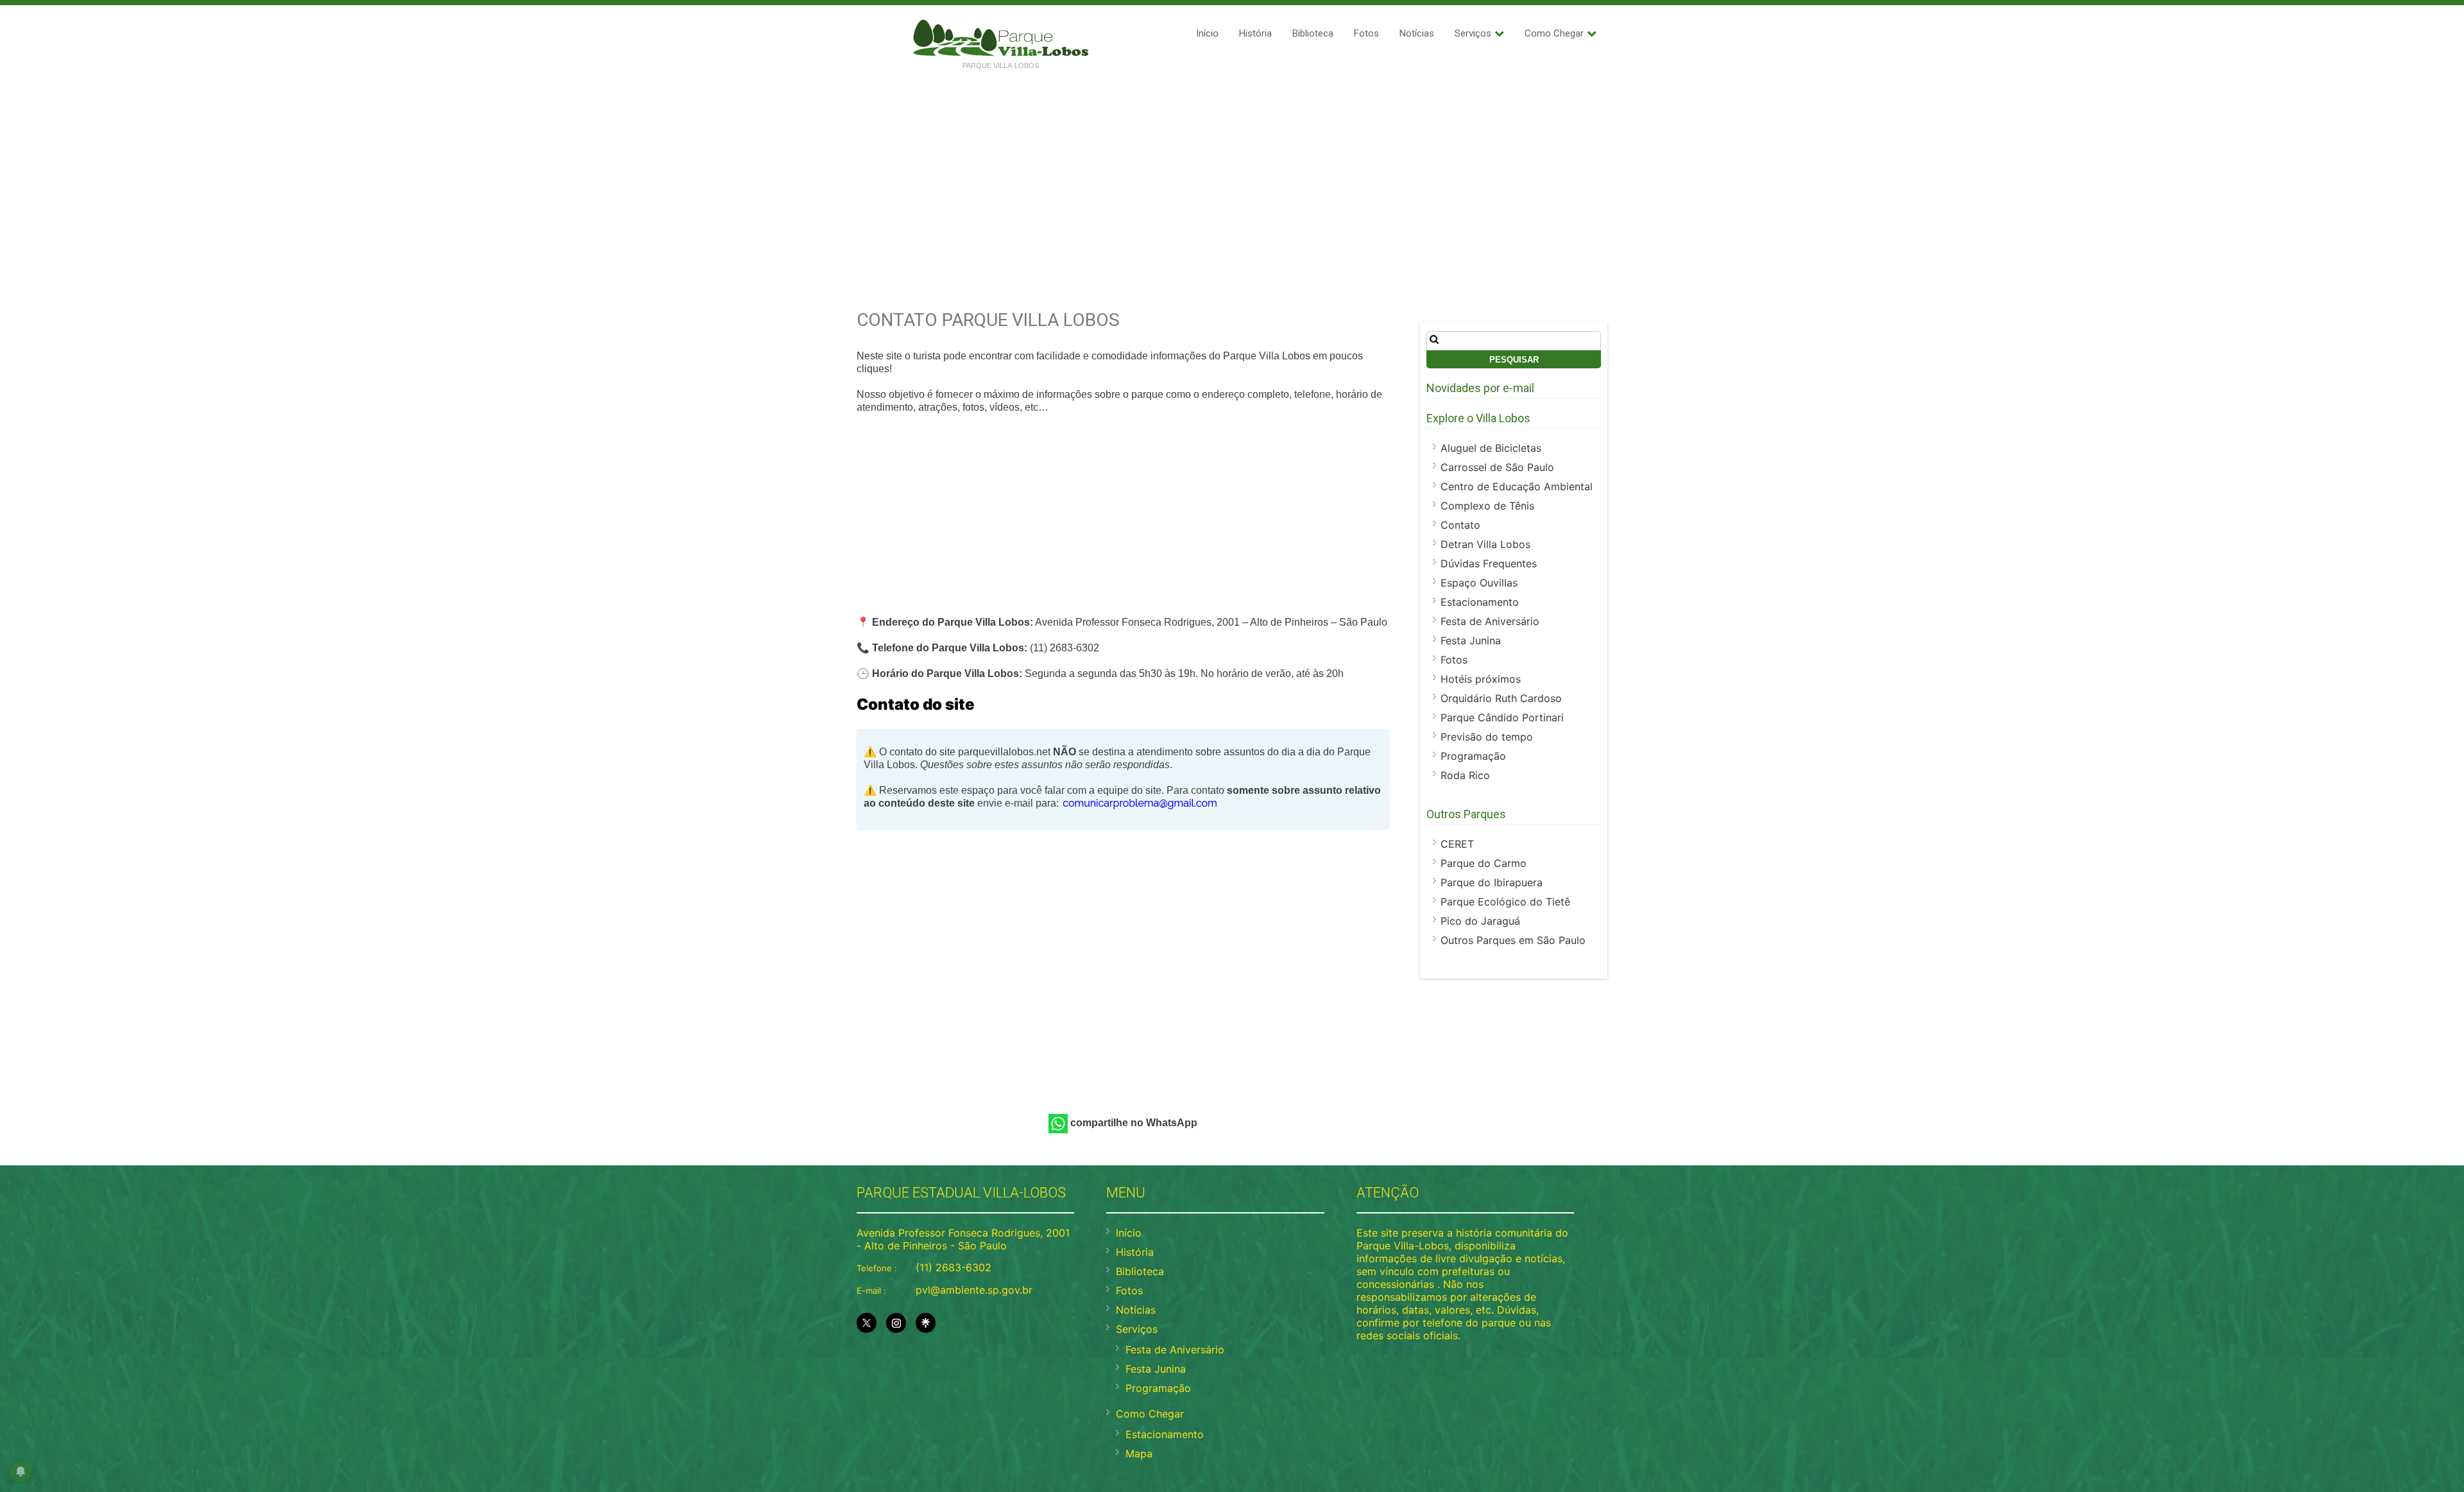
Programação (1473, 756)
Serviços (1473, 33)
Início (1207, 33)
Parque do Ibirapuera (1492, 882)
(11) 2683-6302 (954, 1267)
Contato (1460, 525)
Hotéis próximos (1481, 679)
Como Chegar (1554, 33)
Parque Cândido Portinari (1502, 717)
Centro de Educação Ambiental (1517, 486)
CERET (1457, 844)
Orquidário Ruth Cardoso (1501, 698)
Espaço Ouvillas (1479, 583)
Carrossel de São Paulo (1497, 467)
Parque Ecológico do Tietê (1505, 902)
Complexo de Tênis (1487, 506)
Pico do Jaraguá (1480, 921)
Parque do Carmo (1484, 863)
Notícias (1417, 33)
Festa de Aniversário (1490, 621)
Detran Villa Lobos (1485, 544)
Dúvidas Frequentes (1489, 563)
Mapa (1139, 1453)
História (1255, 33)
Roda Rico (1465, 775)
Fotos (1366, 33)
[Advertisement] (1232, 175)
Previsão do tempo (1487, 737)
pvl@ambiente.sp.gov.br (974, 1290)
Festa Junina (1471, 640)
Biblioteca (1313, 33)
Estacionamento (1480, 602)
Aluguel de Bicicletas (1491, 448)
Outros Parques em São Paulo (1513, 940)
